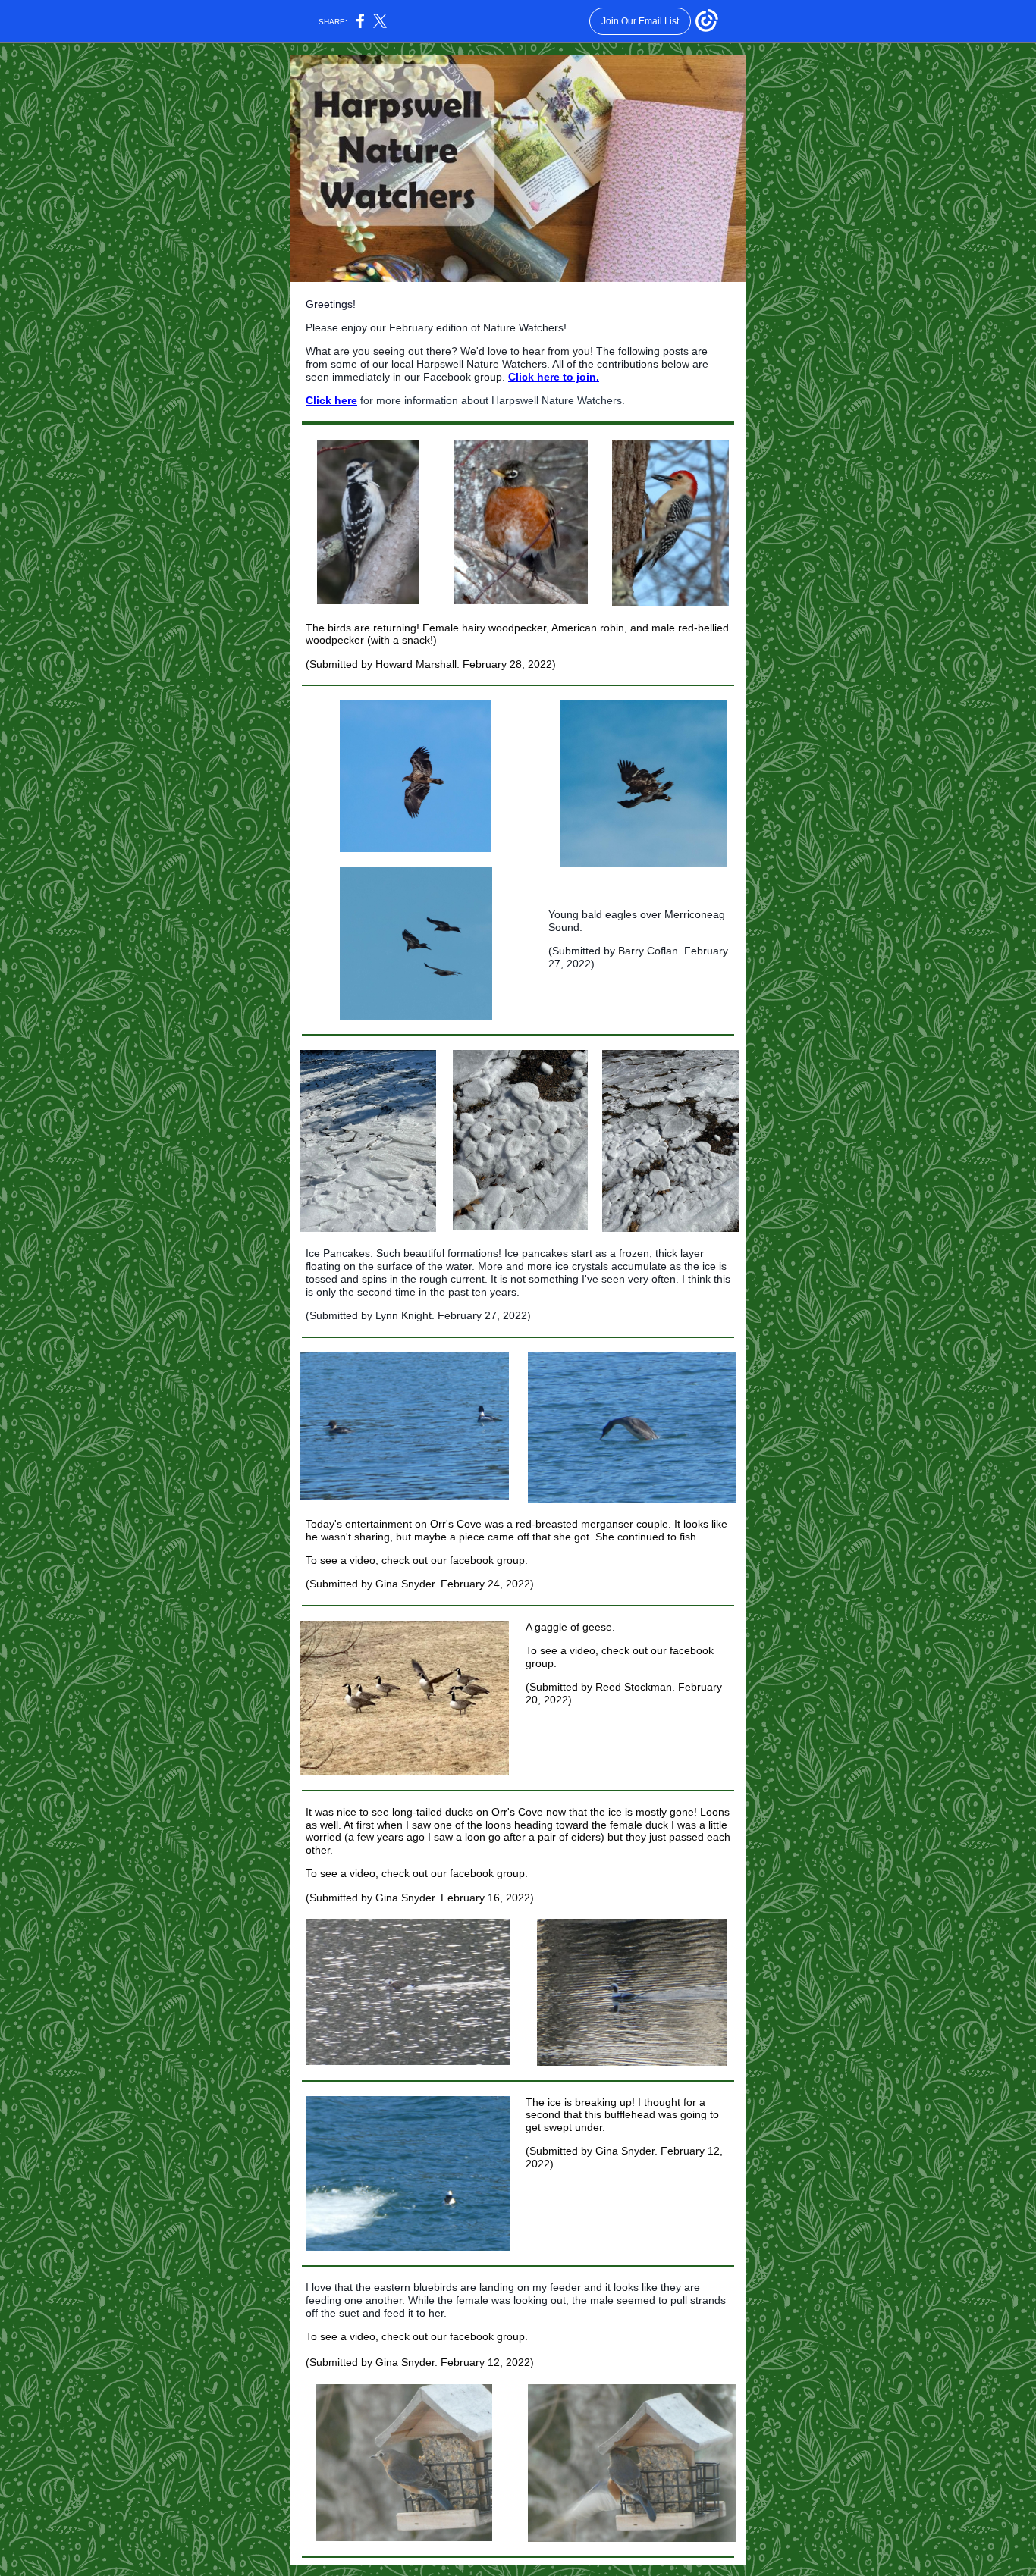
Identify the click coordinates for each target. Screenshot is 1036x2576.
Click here (331, 400)
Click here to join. (554, 377)
